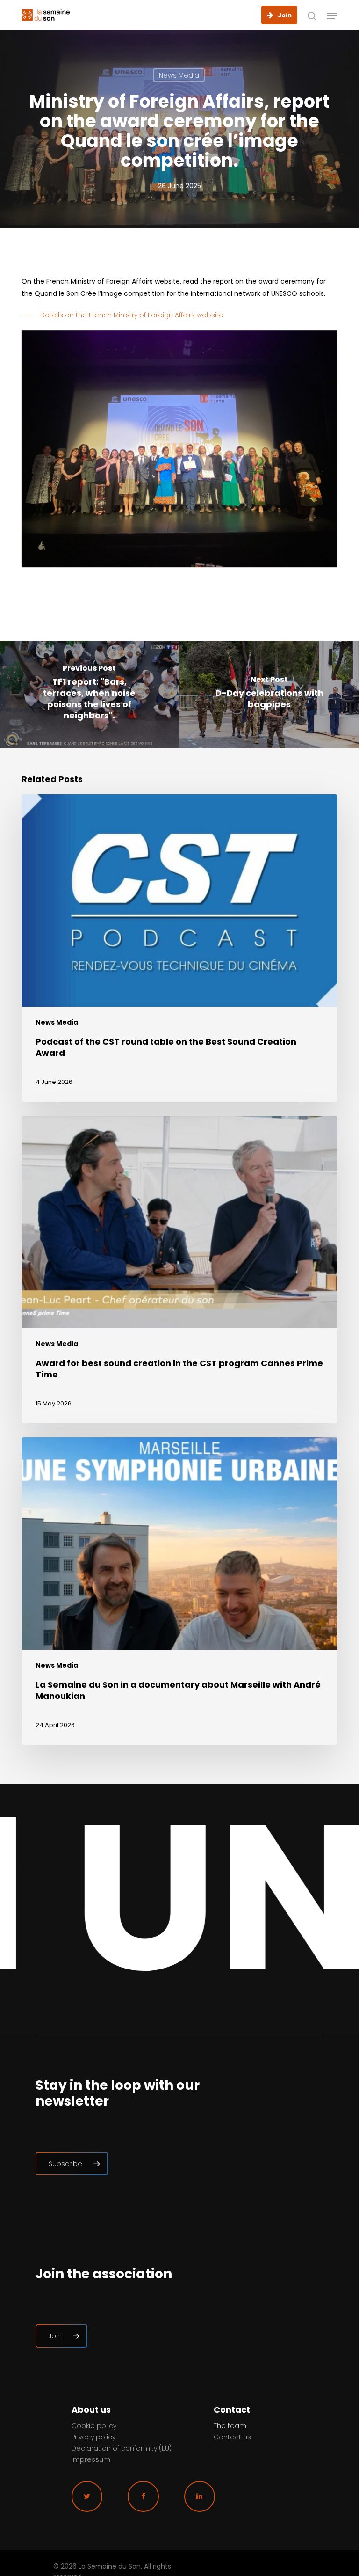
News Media (179, 75)
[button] (332, 16)
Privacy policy (93, 2437)
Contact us (232, 2437)
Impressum (91, 2459)
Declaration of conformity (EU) (122, 2448)
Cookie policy (94, 2426)
